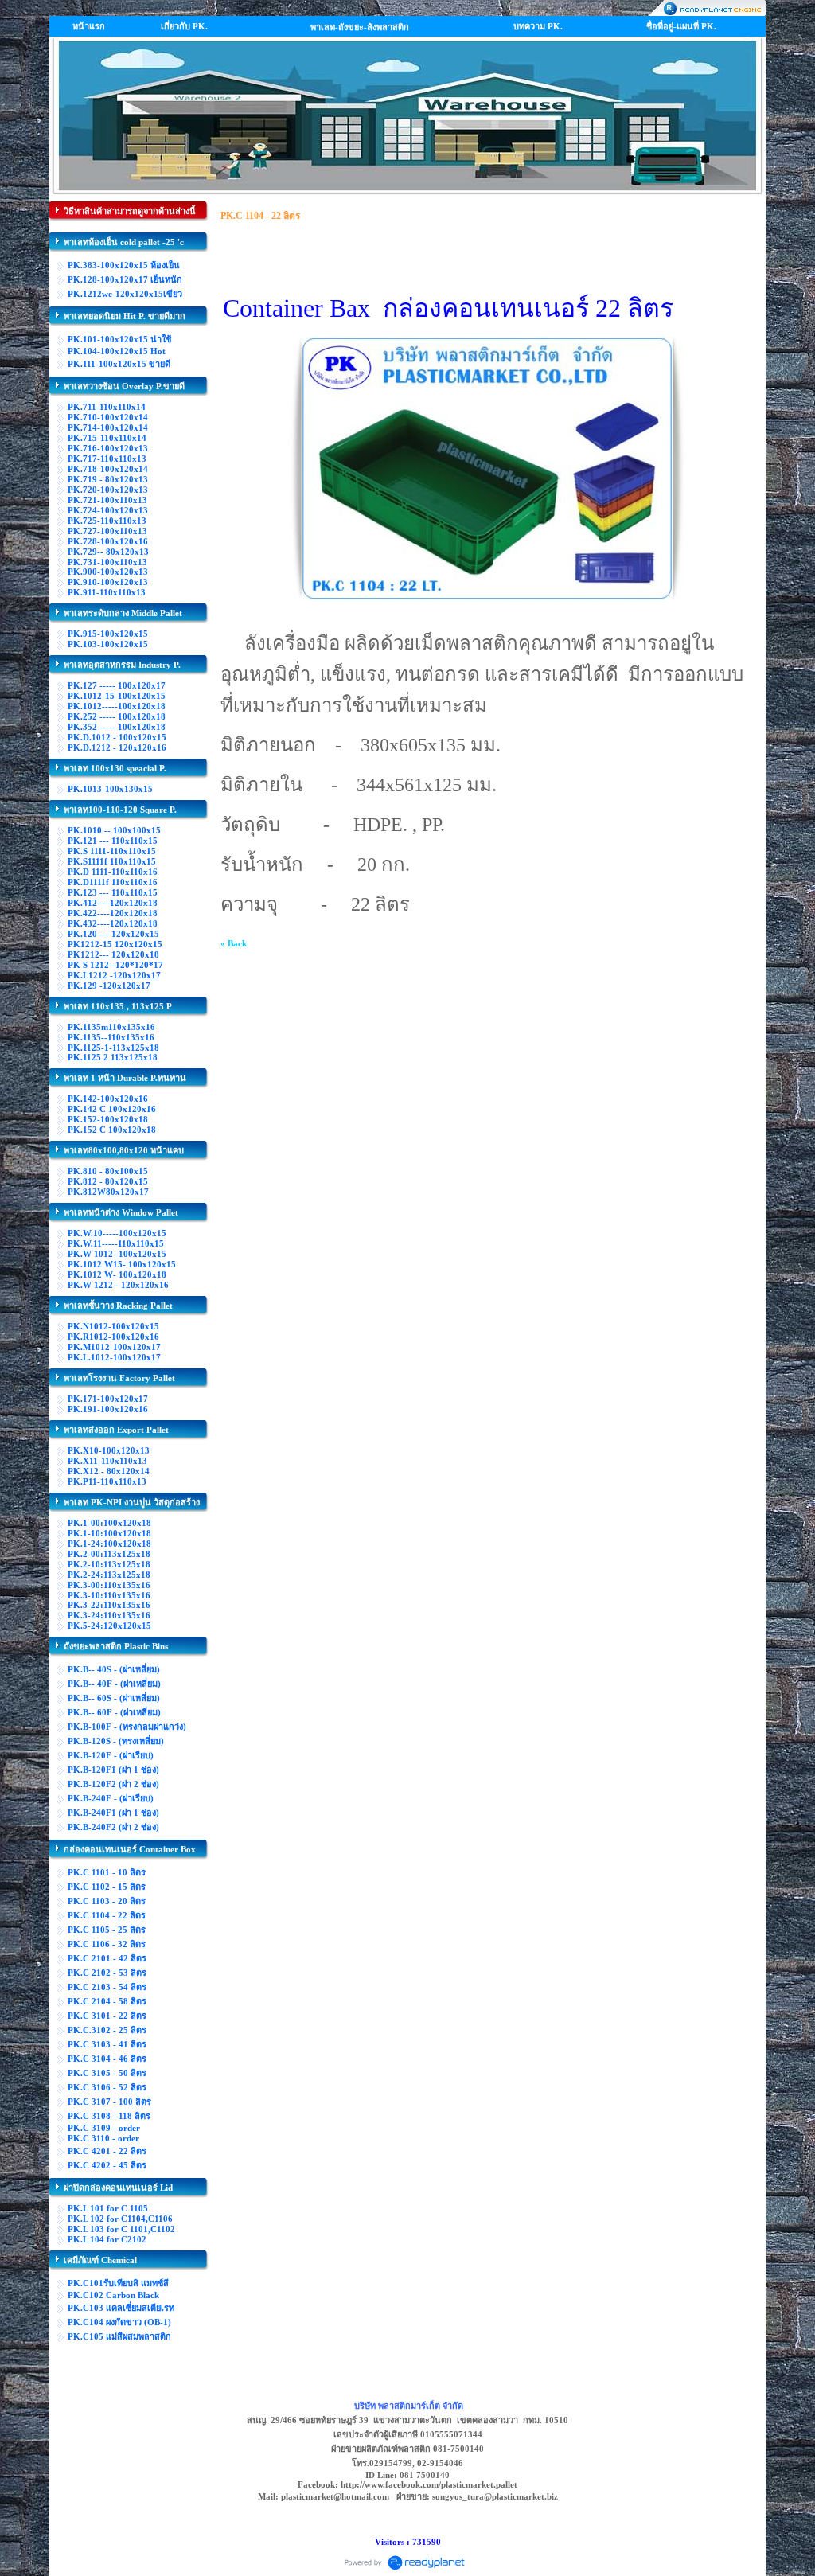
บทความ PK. (538, 26)
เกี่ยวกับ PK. (184, 26)
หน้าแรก (89, 26)
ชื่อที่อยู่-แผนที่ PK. (681, 26)
